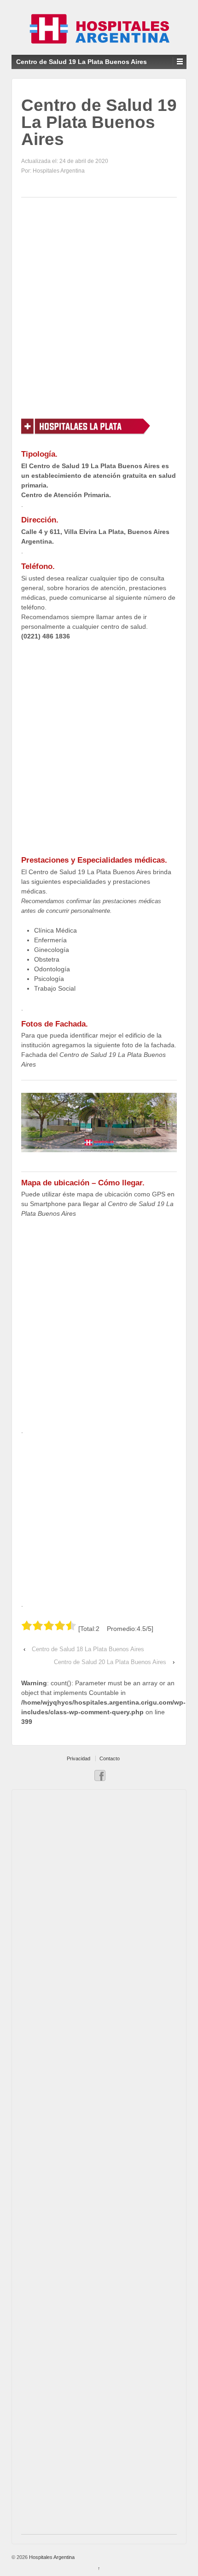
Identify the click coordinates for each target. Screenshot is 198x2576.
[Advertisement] (99, 307)
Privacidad (79, 1758)
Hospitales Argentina (51, 2557)
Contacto (110, 1758)
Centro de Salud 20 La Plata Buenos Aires (110, 1662)
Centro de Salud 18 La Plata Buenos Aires (88, 1649)
